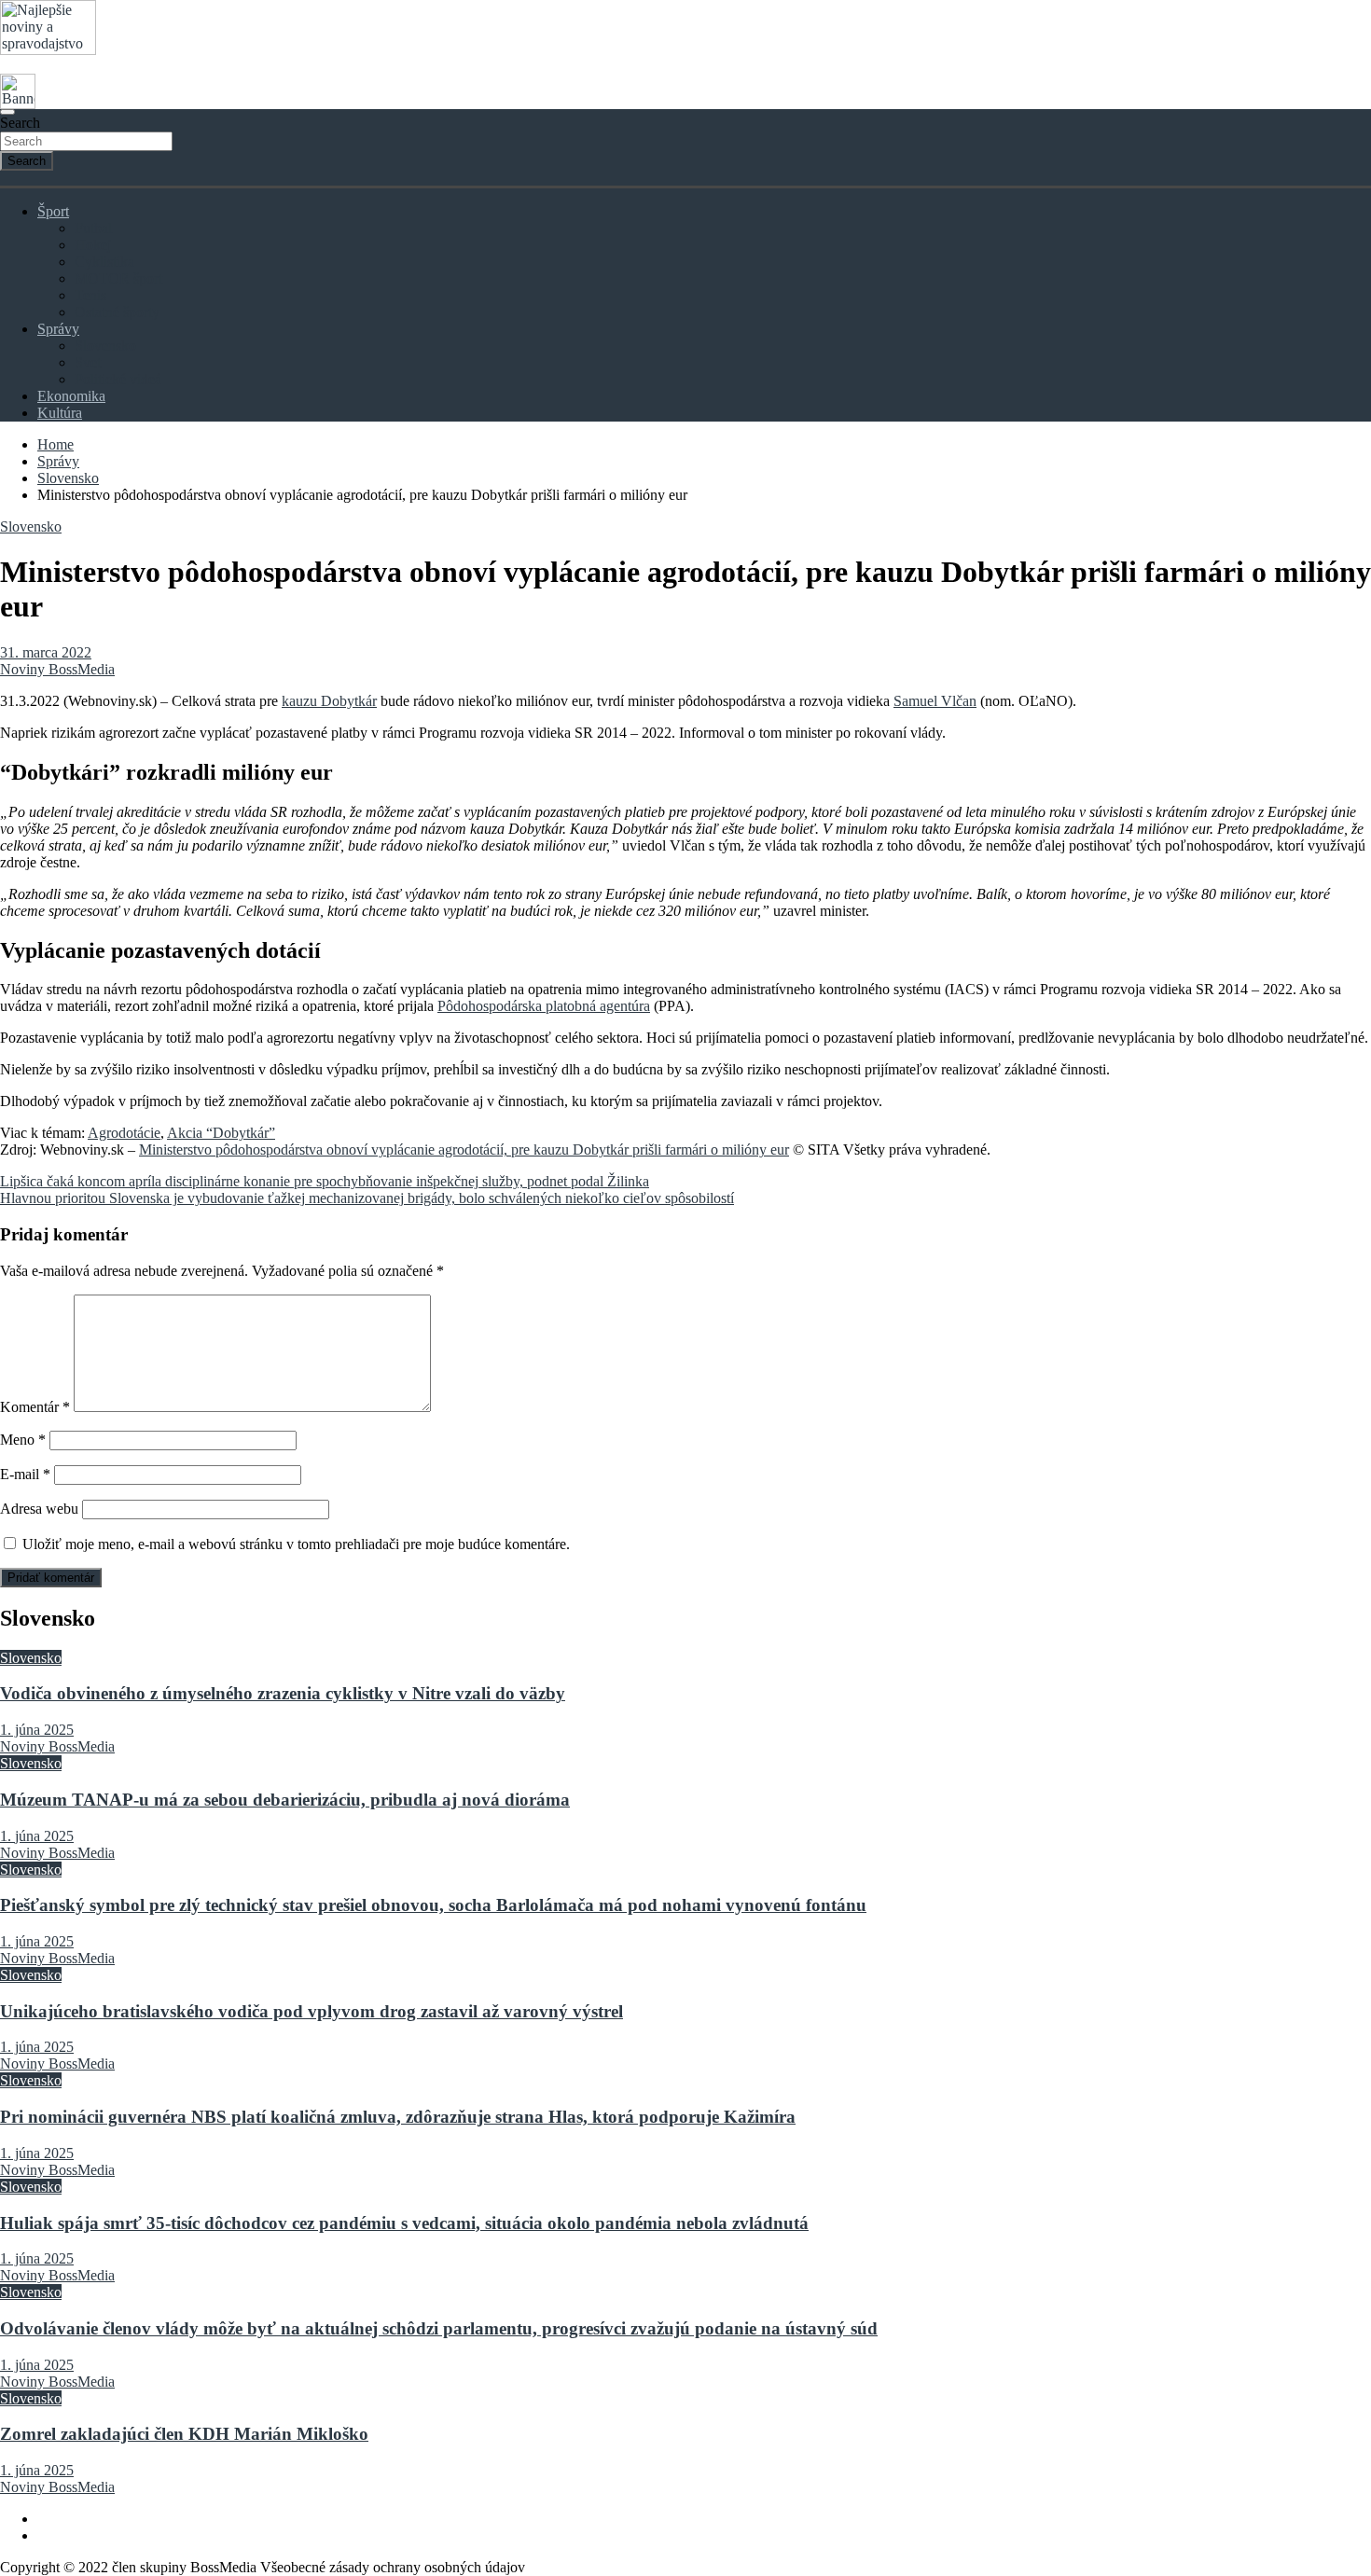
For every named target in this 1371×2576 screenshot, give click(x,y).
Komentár (35, 1407)
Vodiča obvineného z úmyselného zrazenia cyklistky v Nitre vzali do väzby (283, 1693)
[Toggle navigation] (7, 112)
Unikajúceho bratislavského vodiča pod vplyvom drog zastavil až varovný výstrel (312, 2011)
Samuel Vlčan (935, 701)
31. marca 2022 (46, 652)
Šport (53, 211)
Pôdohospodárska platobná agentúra (544, 1006)
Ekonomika (71, 396)
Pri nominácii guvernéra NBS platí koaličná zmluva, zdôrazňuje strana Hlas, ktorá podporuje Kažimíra (398, 2117)
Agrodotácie (124, 1133)
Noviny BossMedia (57, 669)
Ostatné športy (117, 312)
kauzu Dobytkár (329, 701)
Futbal (93, 228)
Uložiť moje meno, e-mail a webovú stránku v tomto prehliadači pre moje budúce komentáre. (296, 1544)
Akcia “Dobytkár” (221, 1133)
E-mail (25, 1474)
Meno (23, 1440)
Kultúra (60, 413)
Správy (58, 329)
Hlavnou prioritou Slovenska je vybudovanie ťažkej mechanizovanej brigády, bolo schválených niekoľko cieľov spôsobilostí (367, 1198)
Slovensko (105, 346)
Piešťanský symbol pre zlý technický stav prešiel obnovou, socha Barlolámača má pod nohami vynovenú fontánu (433, 1905)
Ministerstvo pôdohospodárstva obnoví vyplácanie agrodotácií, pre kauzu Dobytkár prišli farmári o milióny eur (464, 1150)
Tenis (90, 295)
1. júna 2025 (37, 1730)
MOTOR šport (118, 278)
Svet (88, 362)
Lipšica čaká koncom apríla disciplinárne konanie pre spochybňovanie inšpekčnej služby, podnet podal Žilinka (325, 1181)
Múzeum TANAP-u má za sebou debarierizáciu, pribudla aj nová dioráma (285, 1800)
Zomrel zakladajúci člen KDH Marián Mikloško (184, 2434)
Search (20, 123)
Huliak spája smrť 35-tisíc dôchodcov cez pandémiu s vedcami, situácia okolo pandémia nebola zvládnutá (404, 2223)
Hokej (93, 245)
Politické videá (118, 379)
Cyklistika (104, 262)
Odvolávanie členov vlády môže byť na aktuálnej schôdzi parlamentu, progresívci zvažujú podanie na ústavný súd (439, 2328)
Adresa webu (39, 1509)
